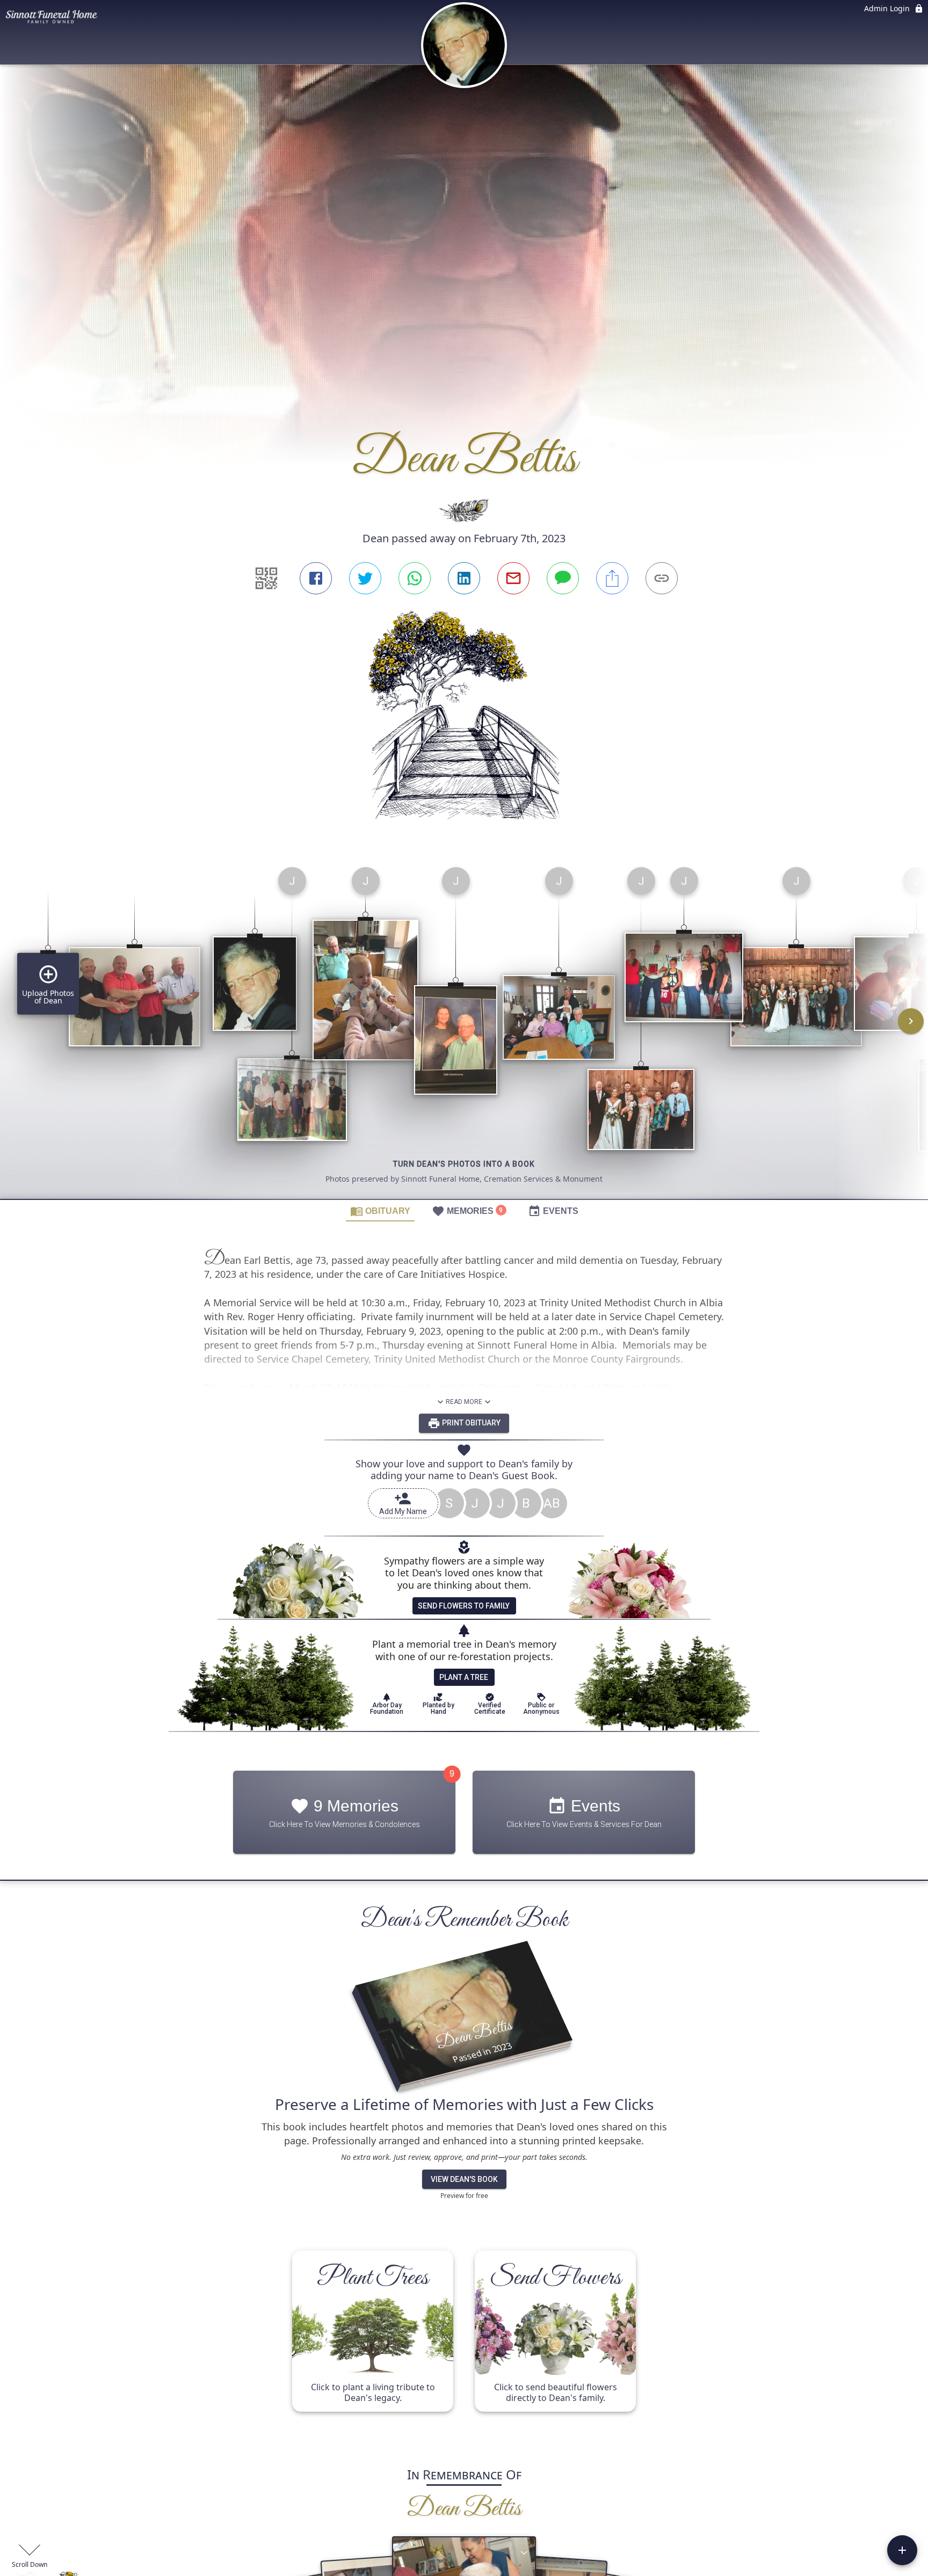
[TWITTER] (365, 578)
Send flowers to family (464, 1606)
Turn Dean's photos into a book (464, 1164)
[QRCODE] (266, 578)
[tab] (380, 1211)
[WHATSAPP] (415, 578)
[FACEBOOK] (316, 578)
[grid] (464, 1029)
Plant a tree (464, 1677)
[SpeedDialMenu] (902, 2550)
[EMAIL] (513, 578)
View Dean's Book (464, 2179)
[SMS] (563, 578)
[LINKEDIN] (464, 578)
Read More (464, 1402)
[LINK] (662, 578)
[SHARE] (612, 578)
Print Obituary (470, 1423)
